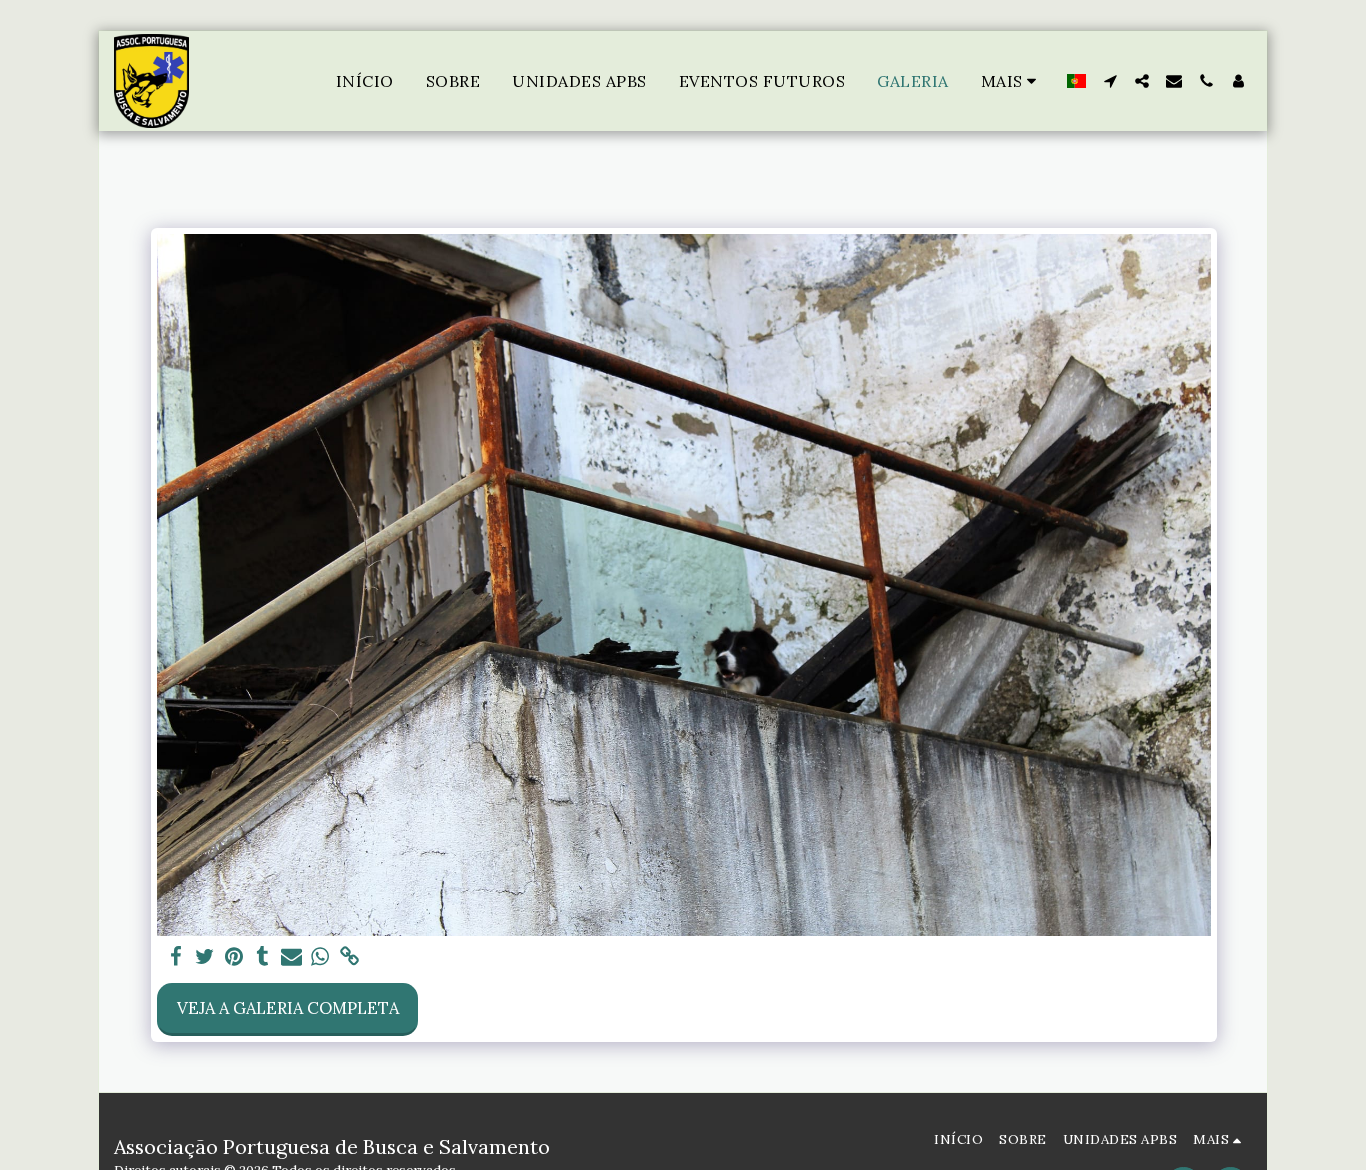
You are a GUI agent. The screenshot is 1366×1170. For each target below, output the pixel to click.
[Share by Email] (291, 957)
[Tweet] (205, 957)
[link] (349, 957)
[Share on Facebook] (176, 957)
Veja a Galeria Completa (288, 1008)
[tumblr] (262, 957)
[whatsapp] (320, 957)
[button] (1110, 81)
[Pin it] (233, 957)
